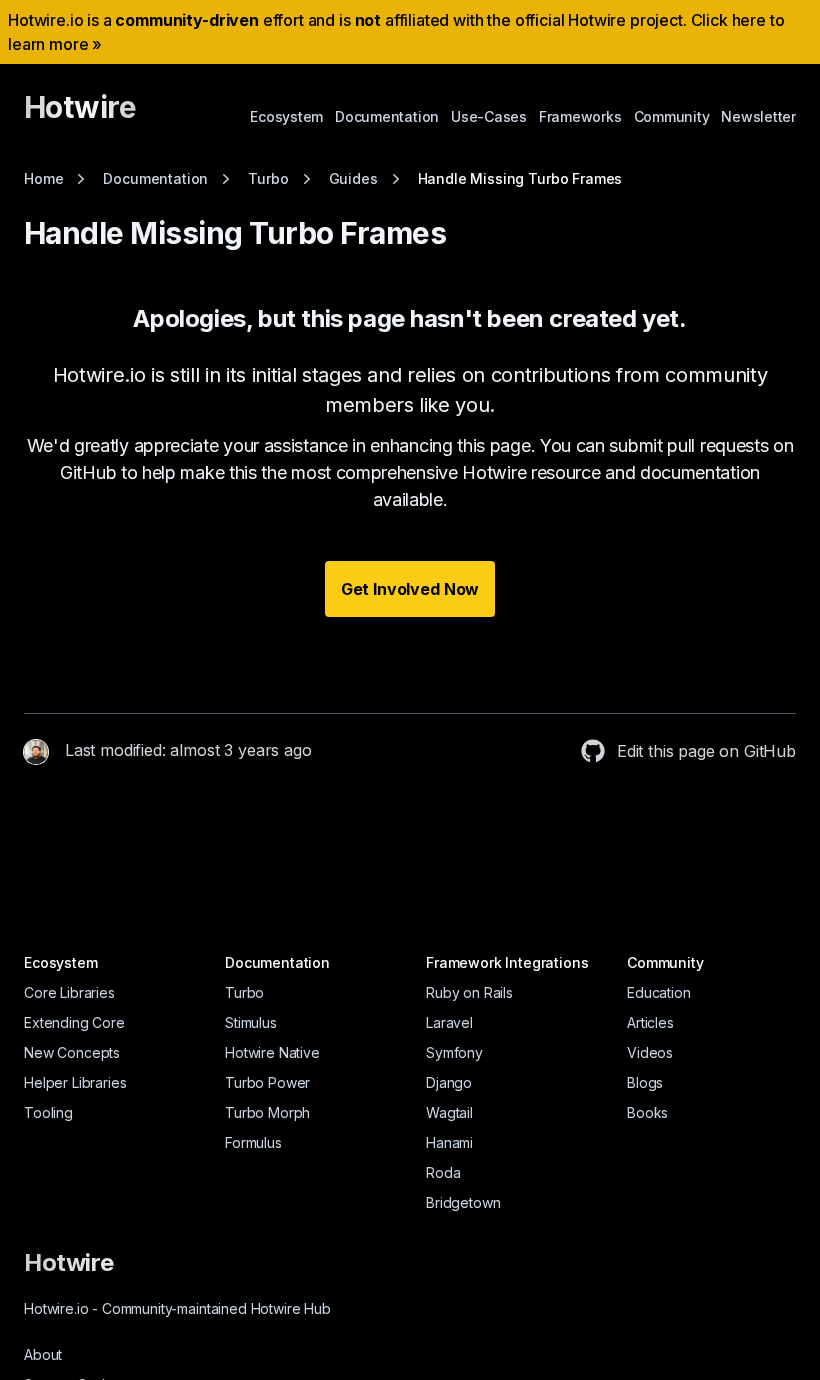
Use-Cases (489, 116)
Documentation (387, 116)
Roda (443, 1172)
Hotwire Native (272, 1052)
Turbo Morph (267, 1112)
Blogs (645, 1082)
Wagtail (449, 1112)
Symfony (454, 1052)
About (43, 1354)
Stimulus (251, 1022)
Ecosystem (286, 116)
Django (449, 1082)
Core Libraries (69, 992)
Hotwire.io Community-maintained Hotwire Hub (177, 1308)
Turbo (244, 992)
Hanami (449, 1142)
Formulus (253, 1142)
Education (659, 992)
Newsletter (758, 116)
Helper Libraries (75, 1082)
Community (672, 116)
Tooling (48, 1112)
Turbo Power (267, 1082)
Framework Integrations (507, 962)
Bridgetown (463, 1202)
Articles (650, 1022)
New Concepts (72, 1052)
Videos (650, 1052)
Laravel (449, 1022)
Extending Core (74, 1022)
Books (647, 1112)
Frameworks (580, 116)
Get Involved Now (410, 589)
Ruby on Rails (469, 992)
